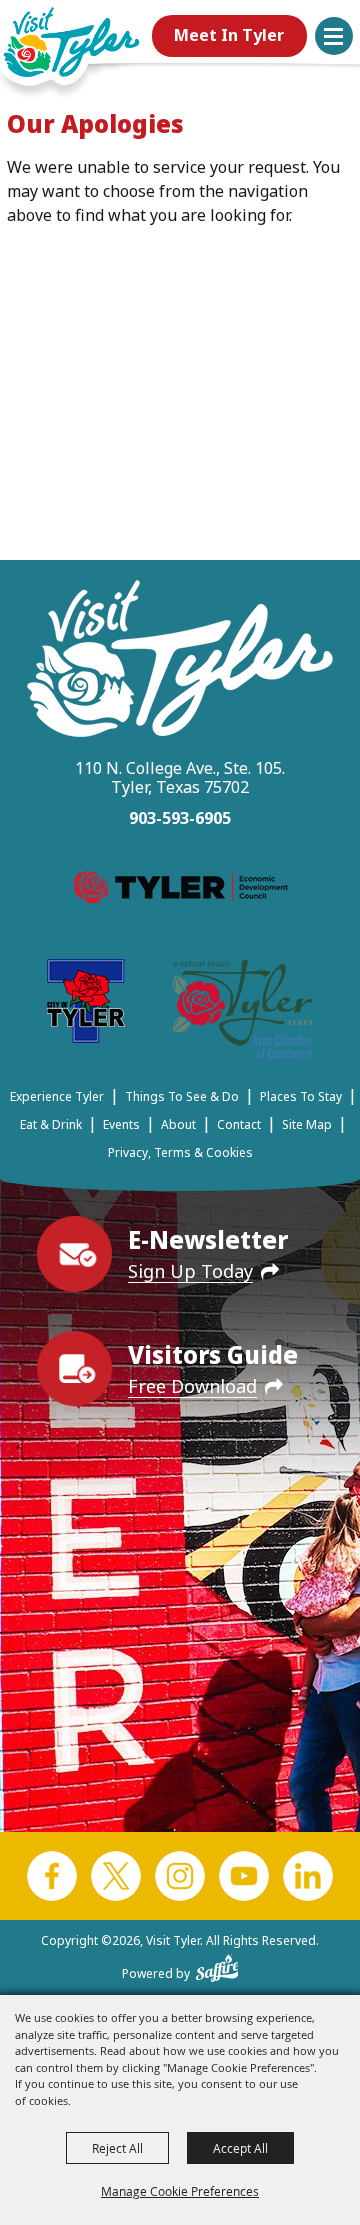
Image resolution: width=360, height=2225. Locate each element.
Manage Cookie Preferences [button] (180, 2191)
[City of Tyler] (86, 1004)
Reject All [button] (117, 2148)
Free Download (192, 1386)
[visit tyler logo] (180, 661)
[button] (334, 36)
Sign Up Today (190, 1271)
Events (121, 1124)
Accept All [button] (240, 2148)
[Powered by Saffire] (217, 1964)
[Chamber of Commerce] (243, 1012)
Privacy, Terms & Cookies (180, 1152)
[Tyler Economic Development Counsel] (180, 891)
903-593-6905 (180, 818)
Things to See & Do (182, 1096)
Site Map (307, 1124)
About (178, 1124)
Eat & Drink (51, 1124)
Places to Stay (301, 1096)
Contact (239, 1124)
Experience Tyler (57, 1096)
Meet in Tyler (229, 35)
